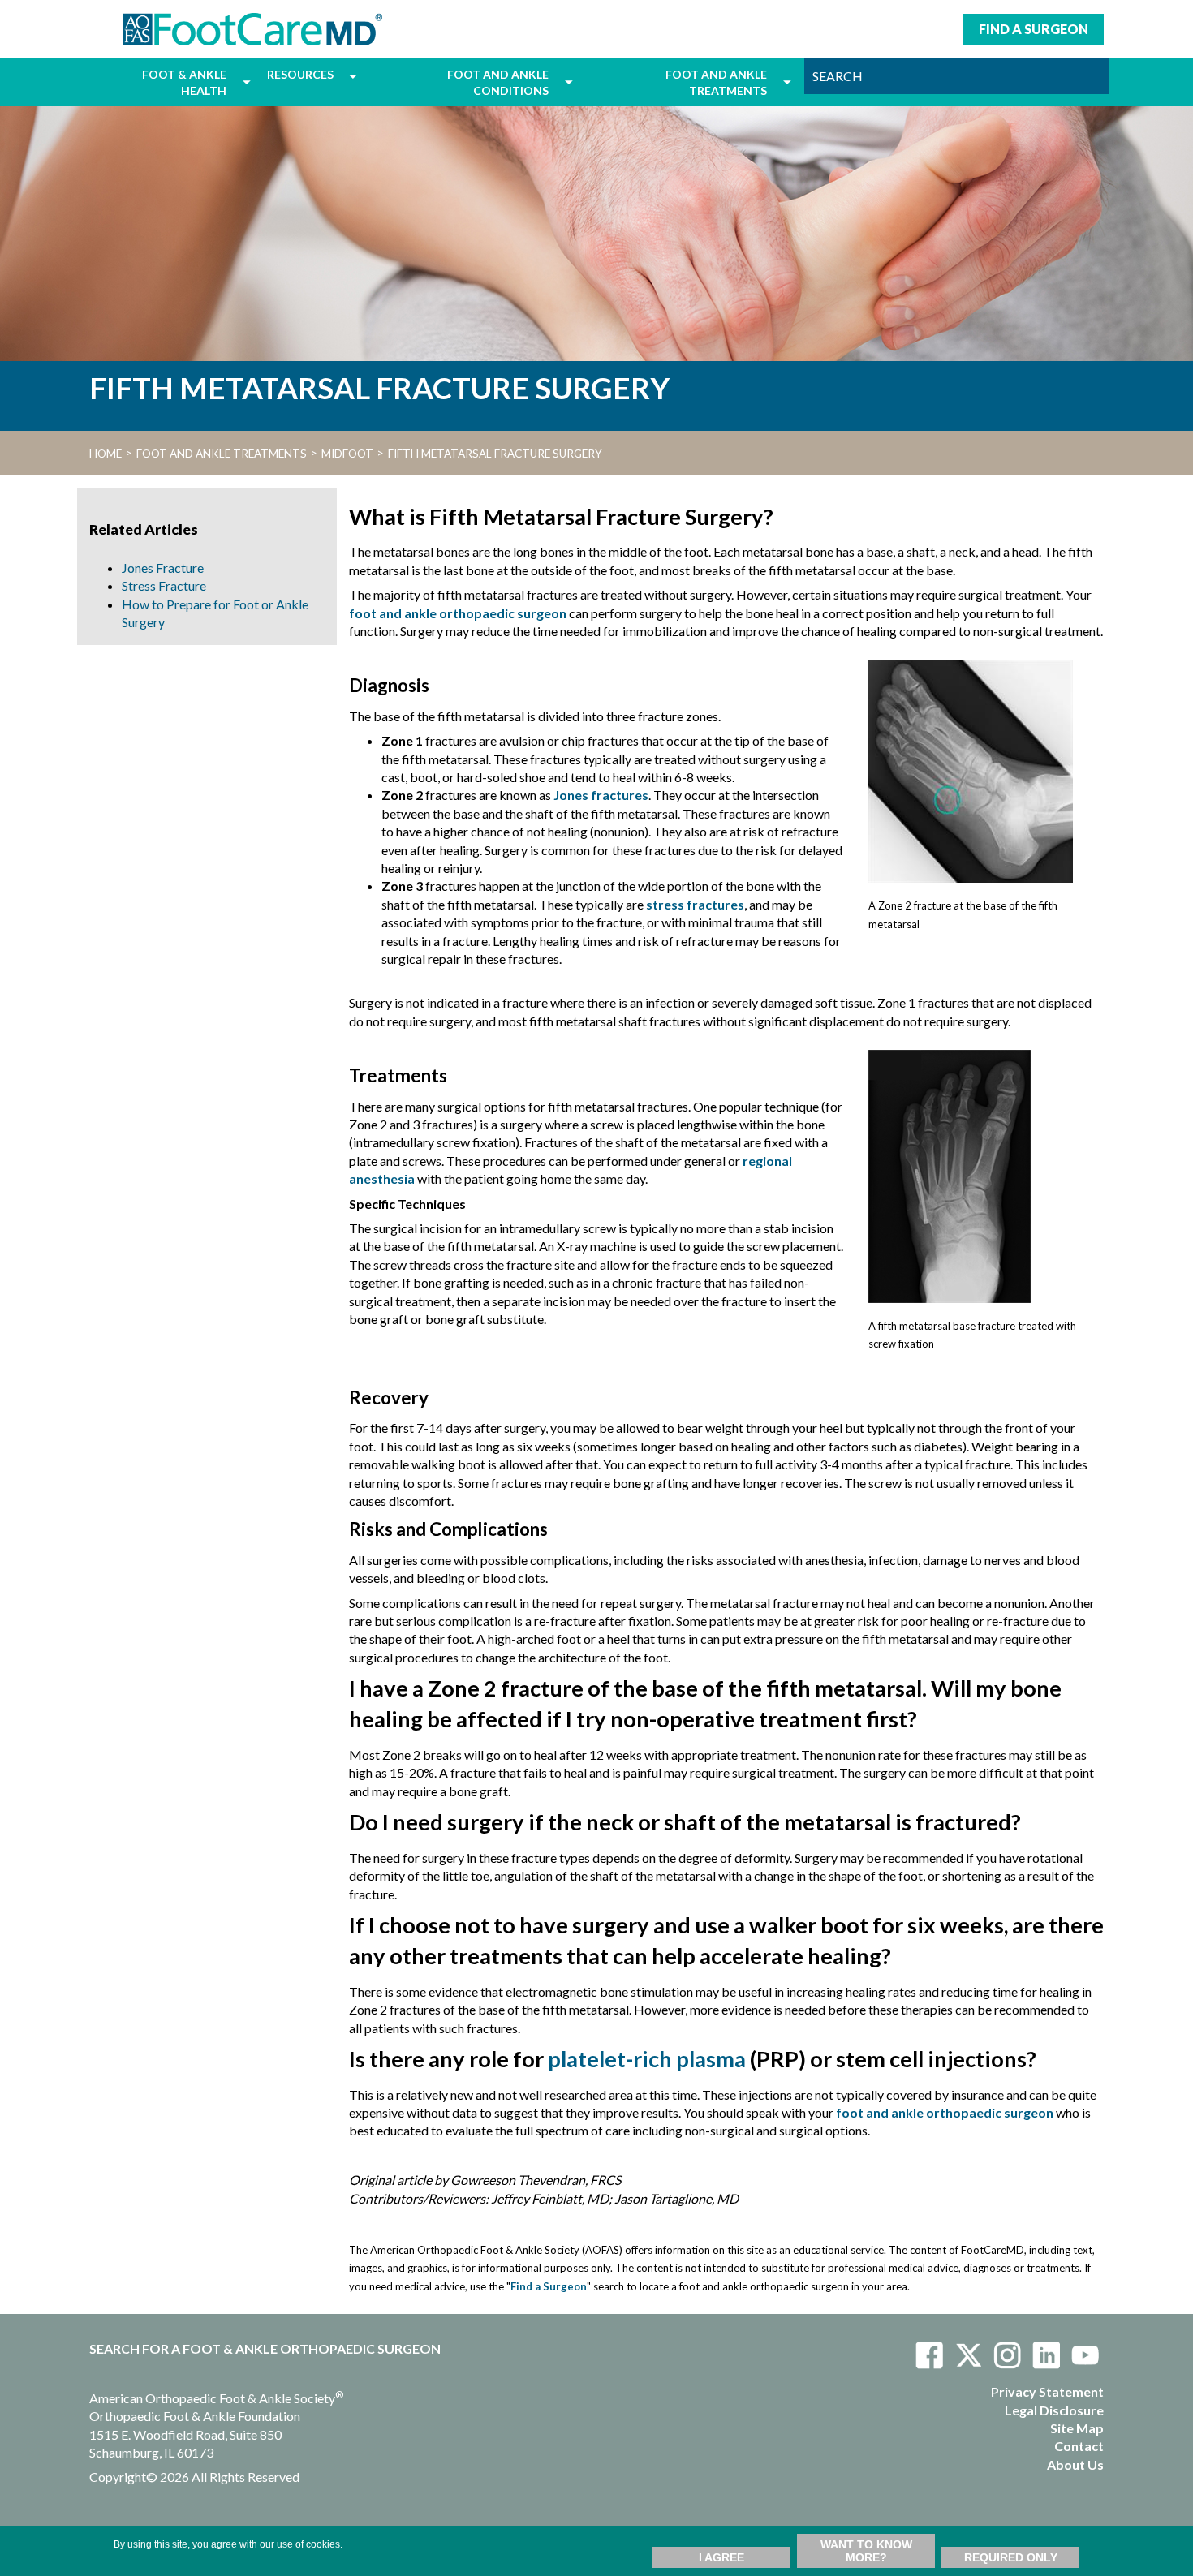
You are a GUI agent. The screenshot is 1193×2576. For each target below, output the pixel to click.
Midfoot (347, 454)
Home (106, 454)
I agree (721, 2557)
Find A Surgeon (1034, 29)
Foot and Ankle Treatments (222, 454)
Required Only (1011, 2557)
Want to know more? (866, 2551)
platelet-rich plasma (647, 2059)
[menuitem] (162, 82)
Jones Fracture (163, 568)
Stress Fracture (164, 585)
